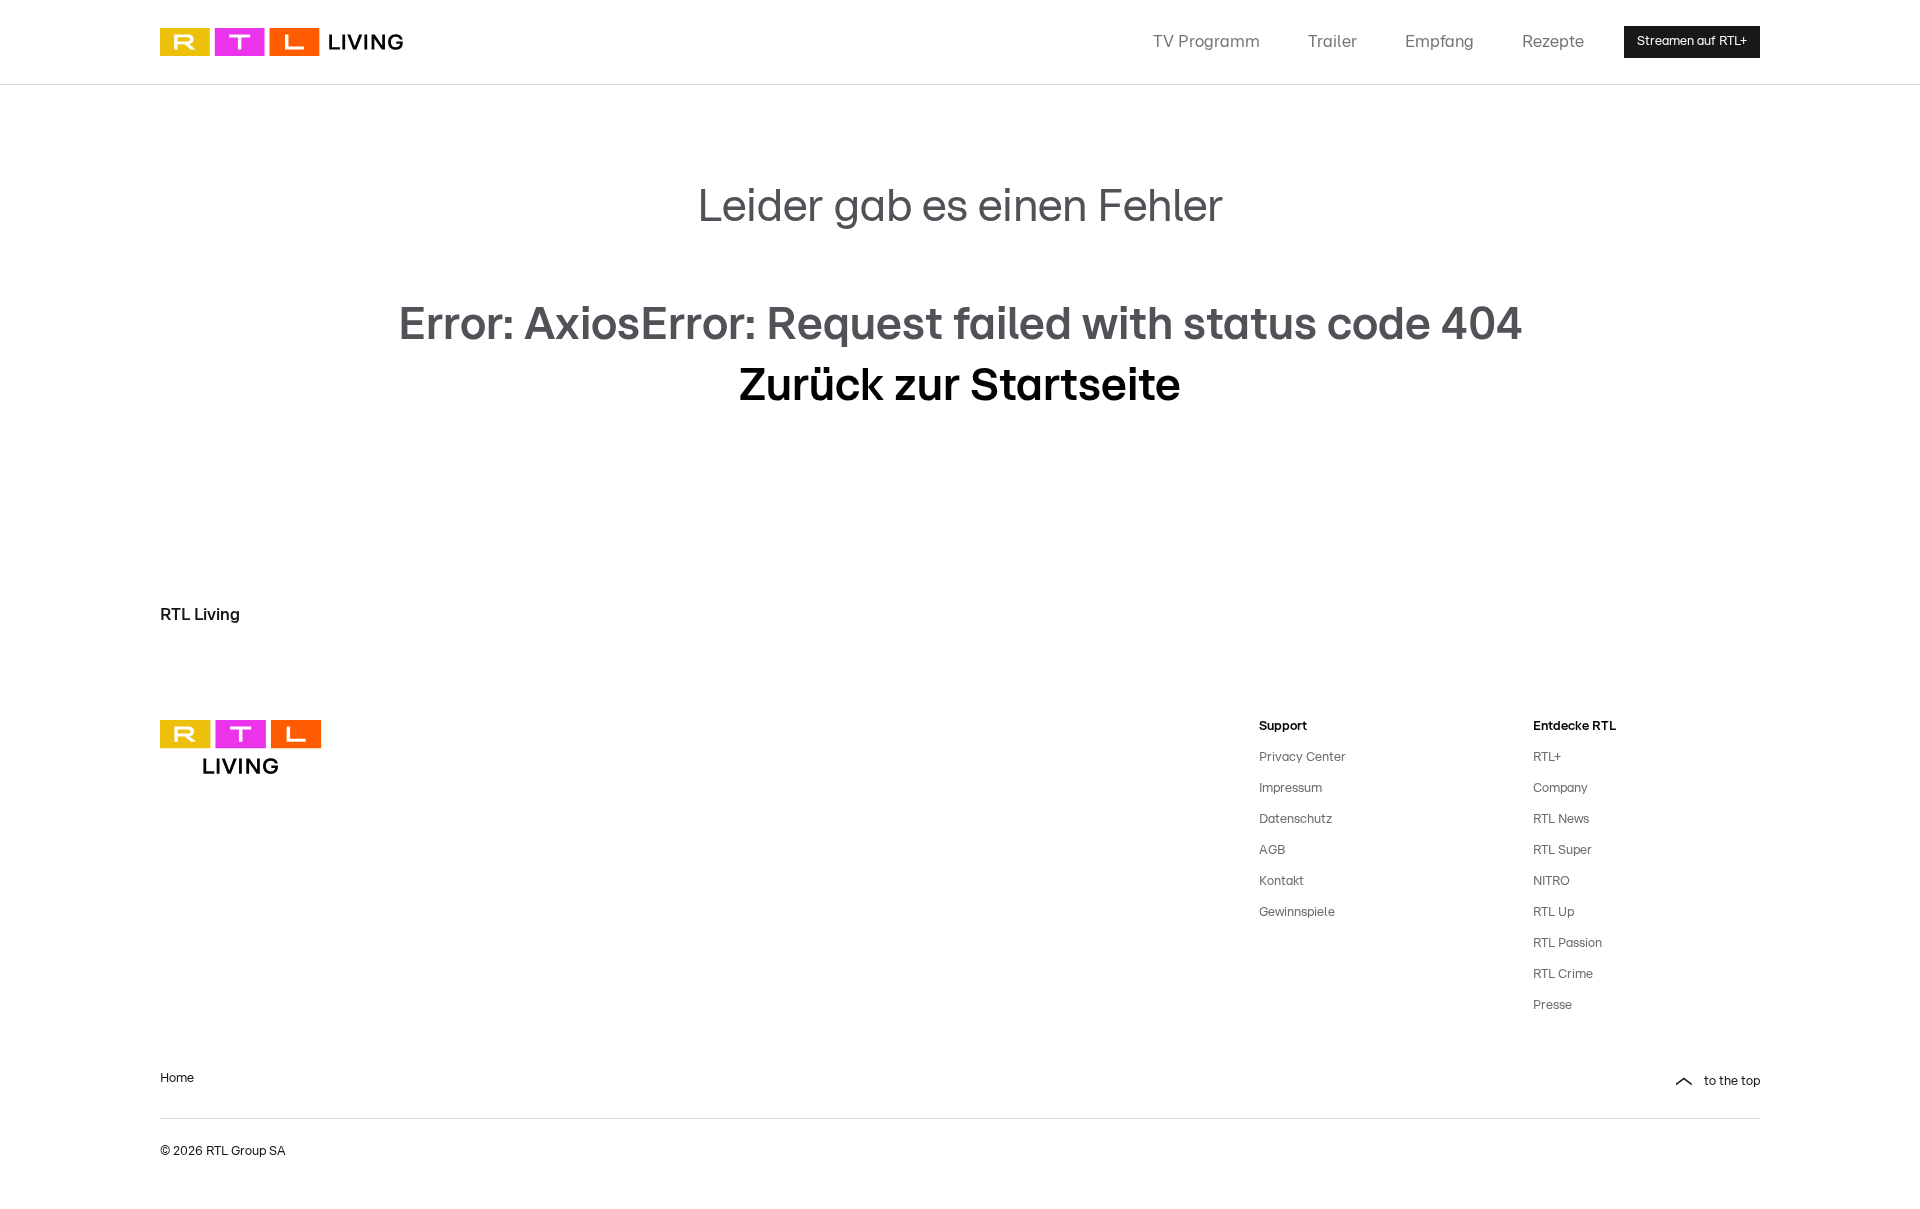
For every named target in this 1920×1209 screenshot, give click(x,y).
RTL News (1561, 819)
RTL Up (1553, 912)
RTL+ (1547, 757)
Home (177, 1078)
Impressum (1290, 788)
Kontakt (1281, 881)
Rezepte (1553, 41)
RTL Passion (1567, 943)
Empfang (1439, 41)
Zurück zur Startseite (960, 386)
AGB (1272, 850)
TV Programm (1206, 41)
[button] (1372, 1082)
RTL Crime (1563, 974)
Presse (1552, 1005)
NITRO (1551, 881)
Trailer (1332, 41)
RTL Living (200, 614)
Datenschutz (1295, 819)
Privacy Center (1302, 757)
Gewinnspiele (1297, 912)
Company (1560, 788)
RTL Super (1562, 850)
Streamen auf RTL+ (1692, 41)
